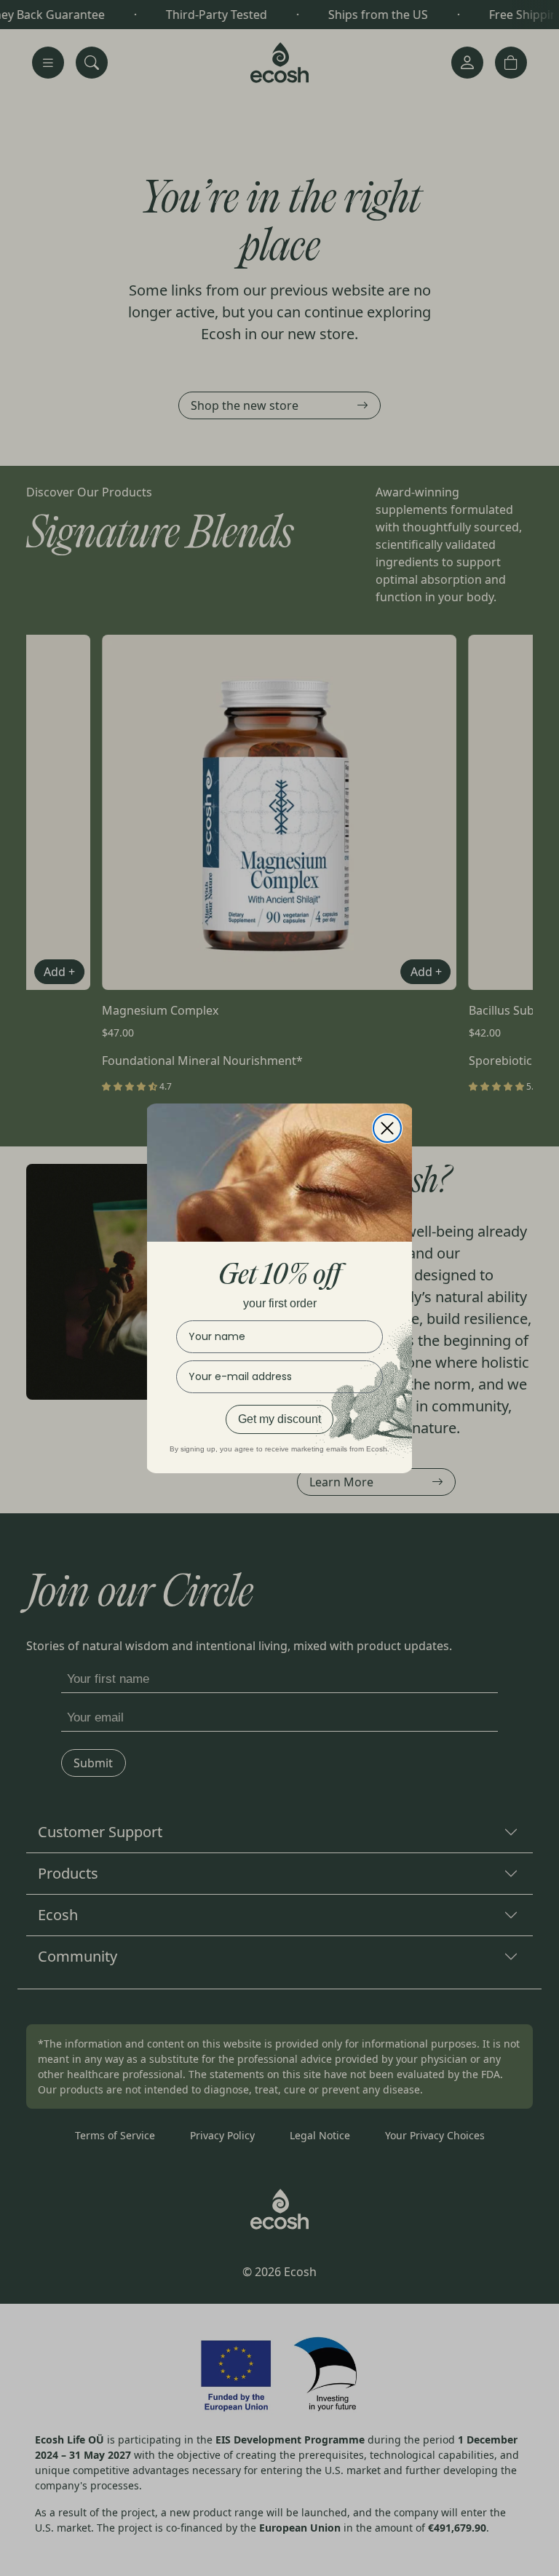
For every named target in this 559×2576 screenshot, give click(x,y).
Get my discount (279, 1419)
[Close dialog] (387, 1128)
